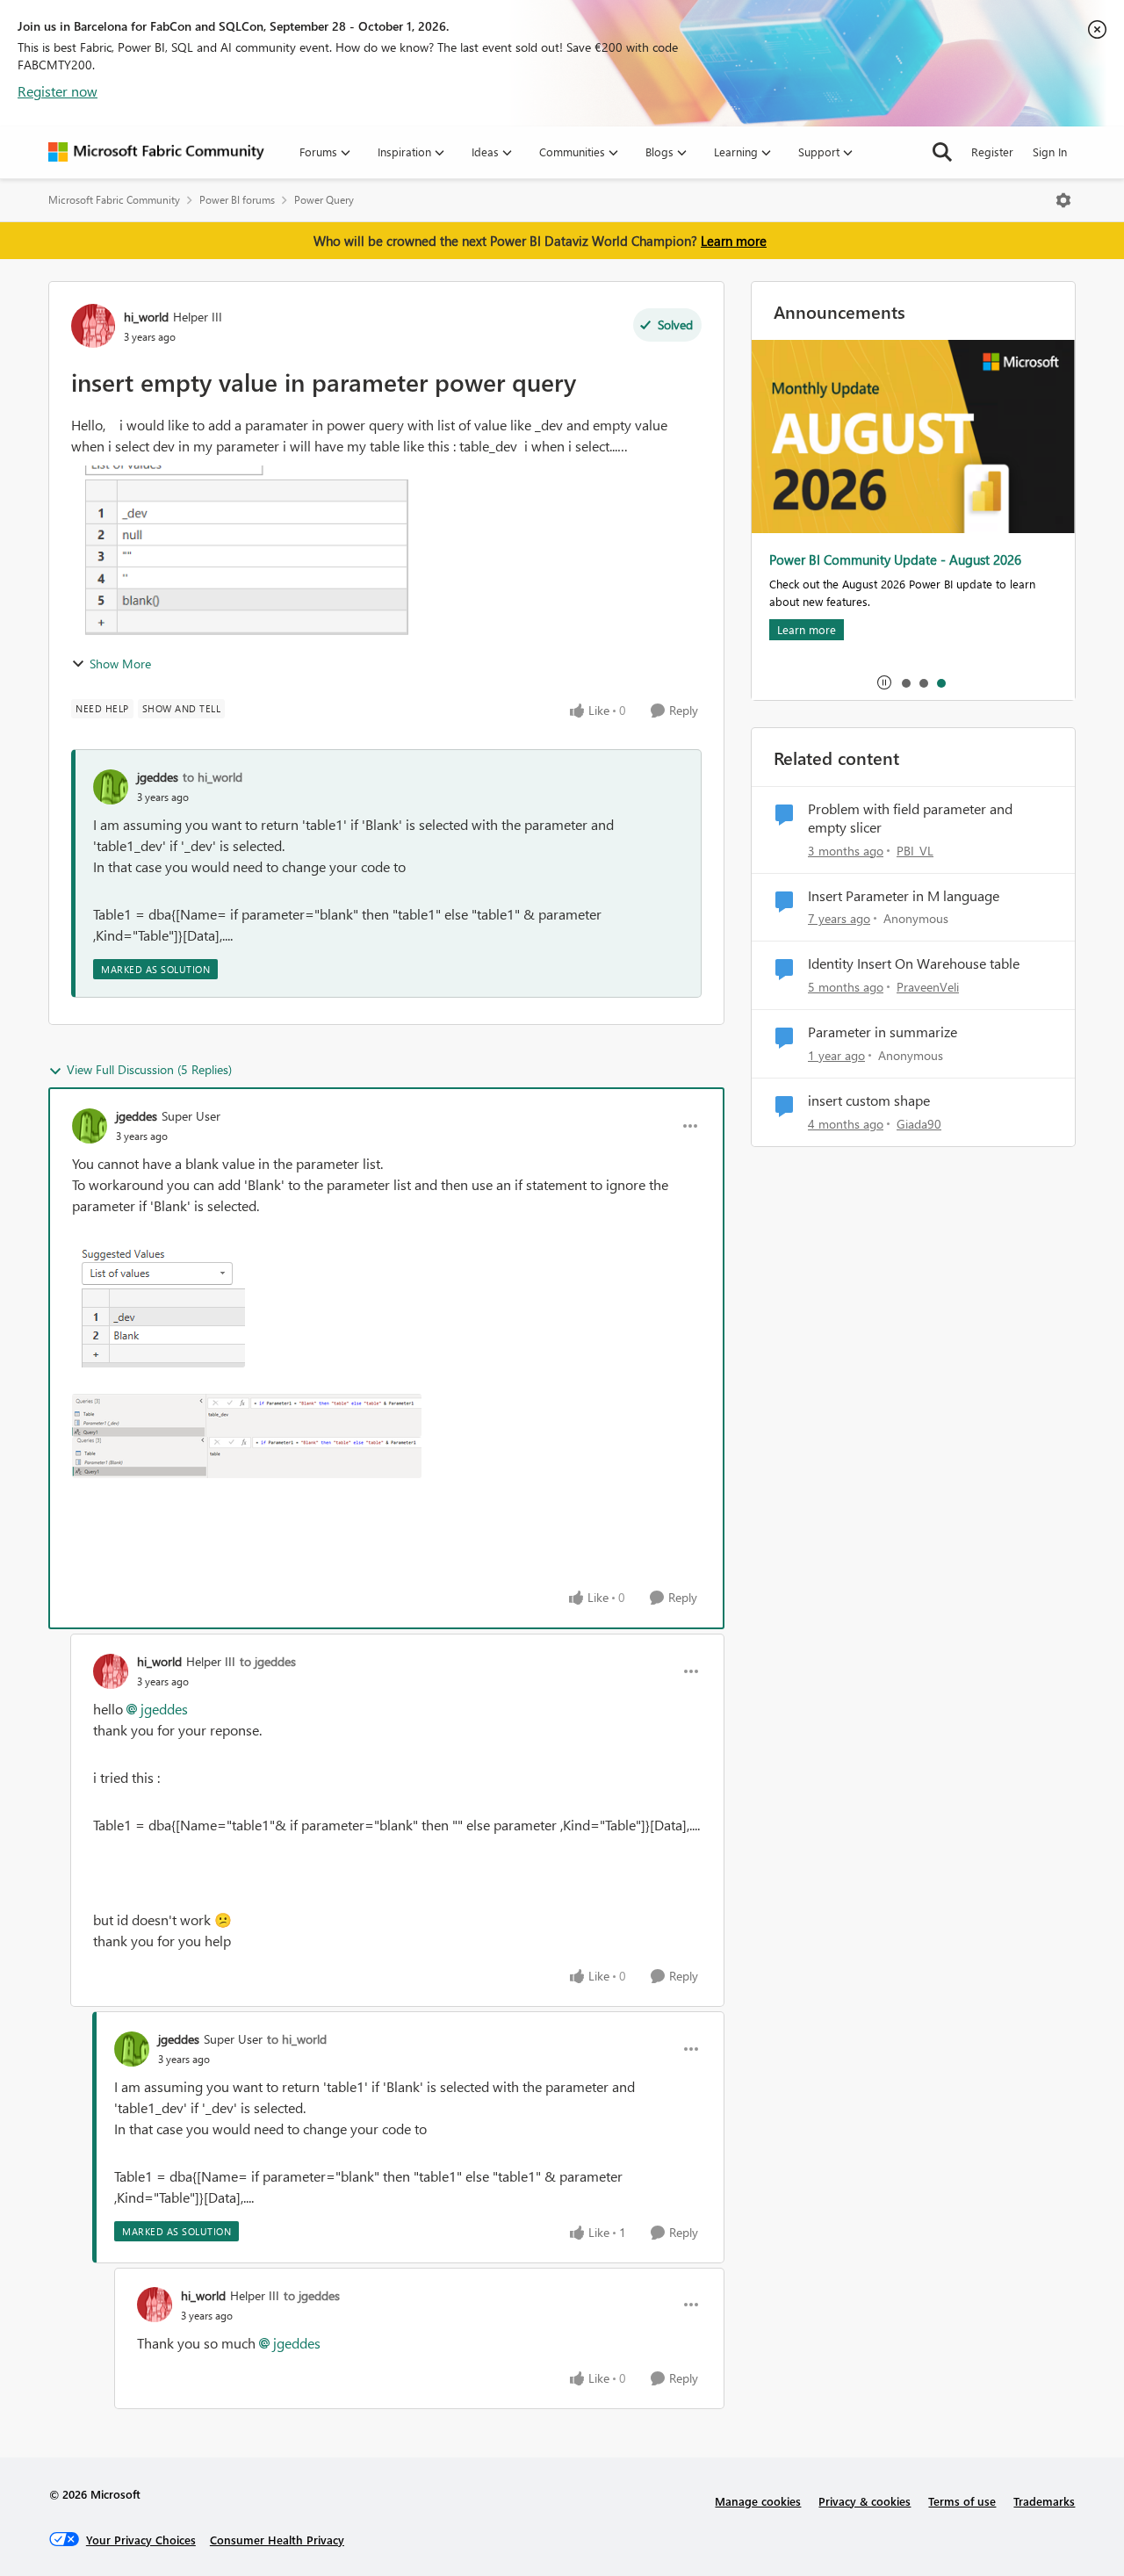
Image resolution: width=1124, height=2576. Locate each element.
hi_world (146, 317)
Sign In (1050, 152)
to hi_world (213, 777)
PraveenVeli (928, 987)
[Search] (942, 152)
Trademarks (1044, 2501)
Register (992, 152)
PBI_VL (915, 851)
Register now (58, 91)
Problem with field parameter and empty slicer (910, 818)
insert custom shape (869, 1100)
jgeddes (158, 777)
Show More (120, 664)
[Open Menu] (1063, 200)
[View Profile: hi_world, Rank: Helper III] (93, 326)
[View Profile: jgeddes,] (111, 787)
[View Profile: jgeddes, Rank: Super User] (90, 1126)
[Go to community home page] (156, 152)
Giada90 (919, 1124)
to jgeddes (268, 1661)
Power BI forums (237, 200)
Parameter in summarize (883, 1032)
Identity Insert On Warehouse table (914, 963)
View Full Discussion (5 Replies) (149, 1069)
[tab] (905, 682)
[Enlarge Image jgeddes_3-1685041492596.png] (247, 1458)
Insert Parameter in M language (904, 896)
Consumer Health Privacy (277, 2540)
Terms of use (962, 2501)
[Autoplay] (884, 682)
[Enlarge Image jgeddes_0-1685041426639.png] (159, 1305)
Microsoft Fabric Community (114, 200)
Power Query (324, 200)
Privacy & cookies (865, 2501)
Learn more (734, 241)
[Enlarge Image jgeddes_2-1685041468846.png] (247, 1415)
